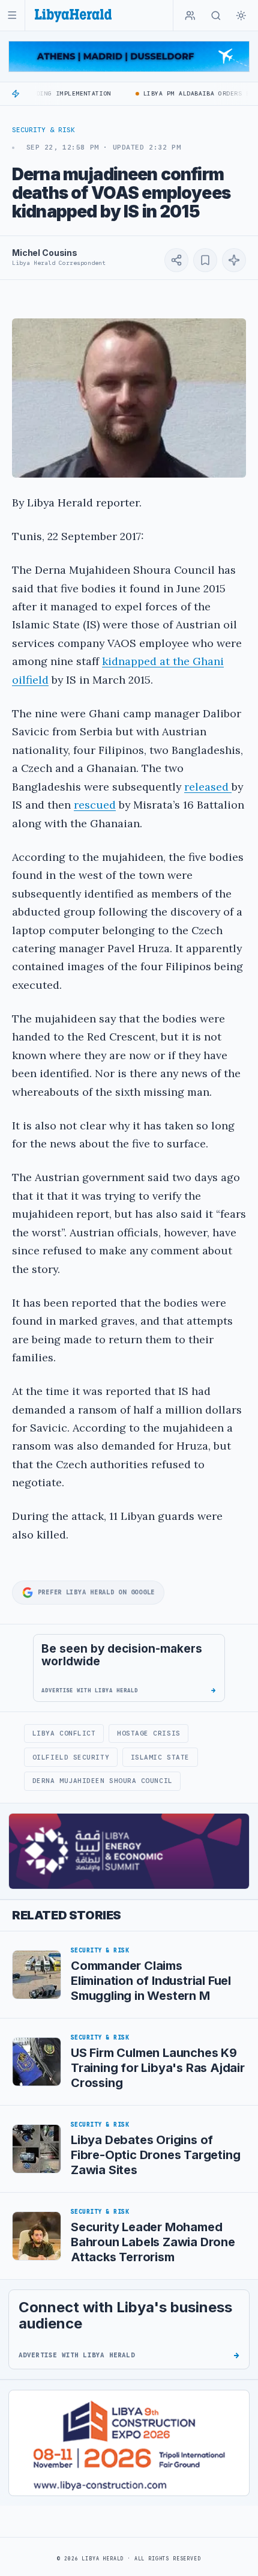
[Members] (190, 16)
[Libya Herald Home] (73, 15)
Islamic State (160, 1757)
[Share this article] (176, 260)
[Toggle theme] (241, 16)
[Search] (216, 16)
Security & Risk (43, 130)
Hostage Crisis (149, 1733)
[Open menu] (12, 15)
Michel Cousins (45, 253)
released (208, 787)
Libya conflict (64, 1733)
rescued (95, 805)
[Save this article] (205, 260)
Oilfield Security (71, 1757)
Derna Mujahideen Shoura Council (103, 1781)
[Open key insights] (234, 260)
